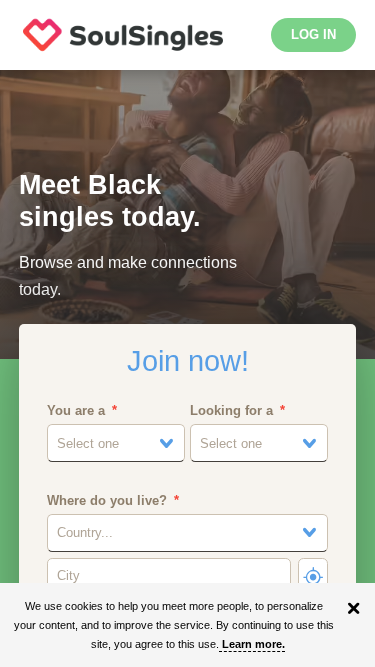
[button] (115, 443)
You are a (76, 410)
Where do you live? (107, 500)
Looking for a (231, 410)
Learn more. (253, 644)
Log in (313, 34)
